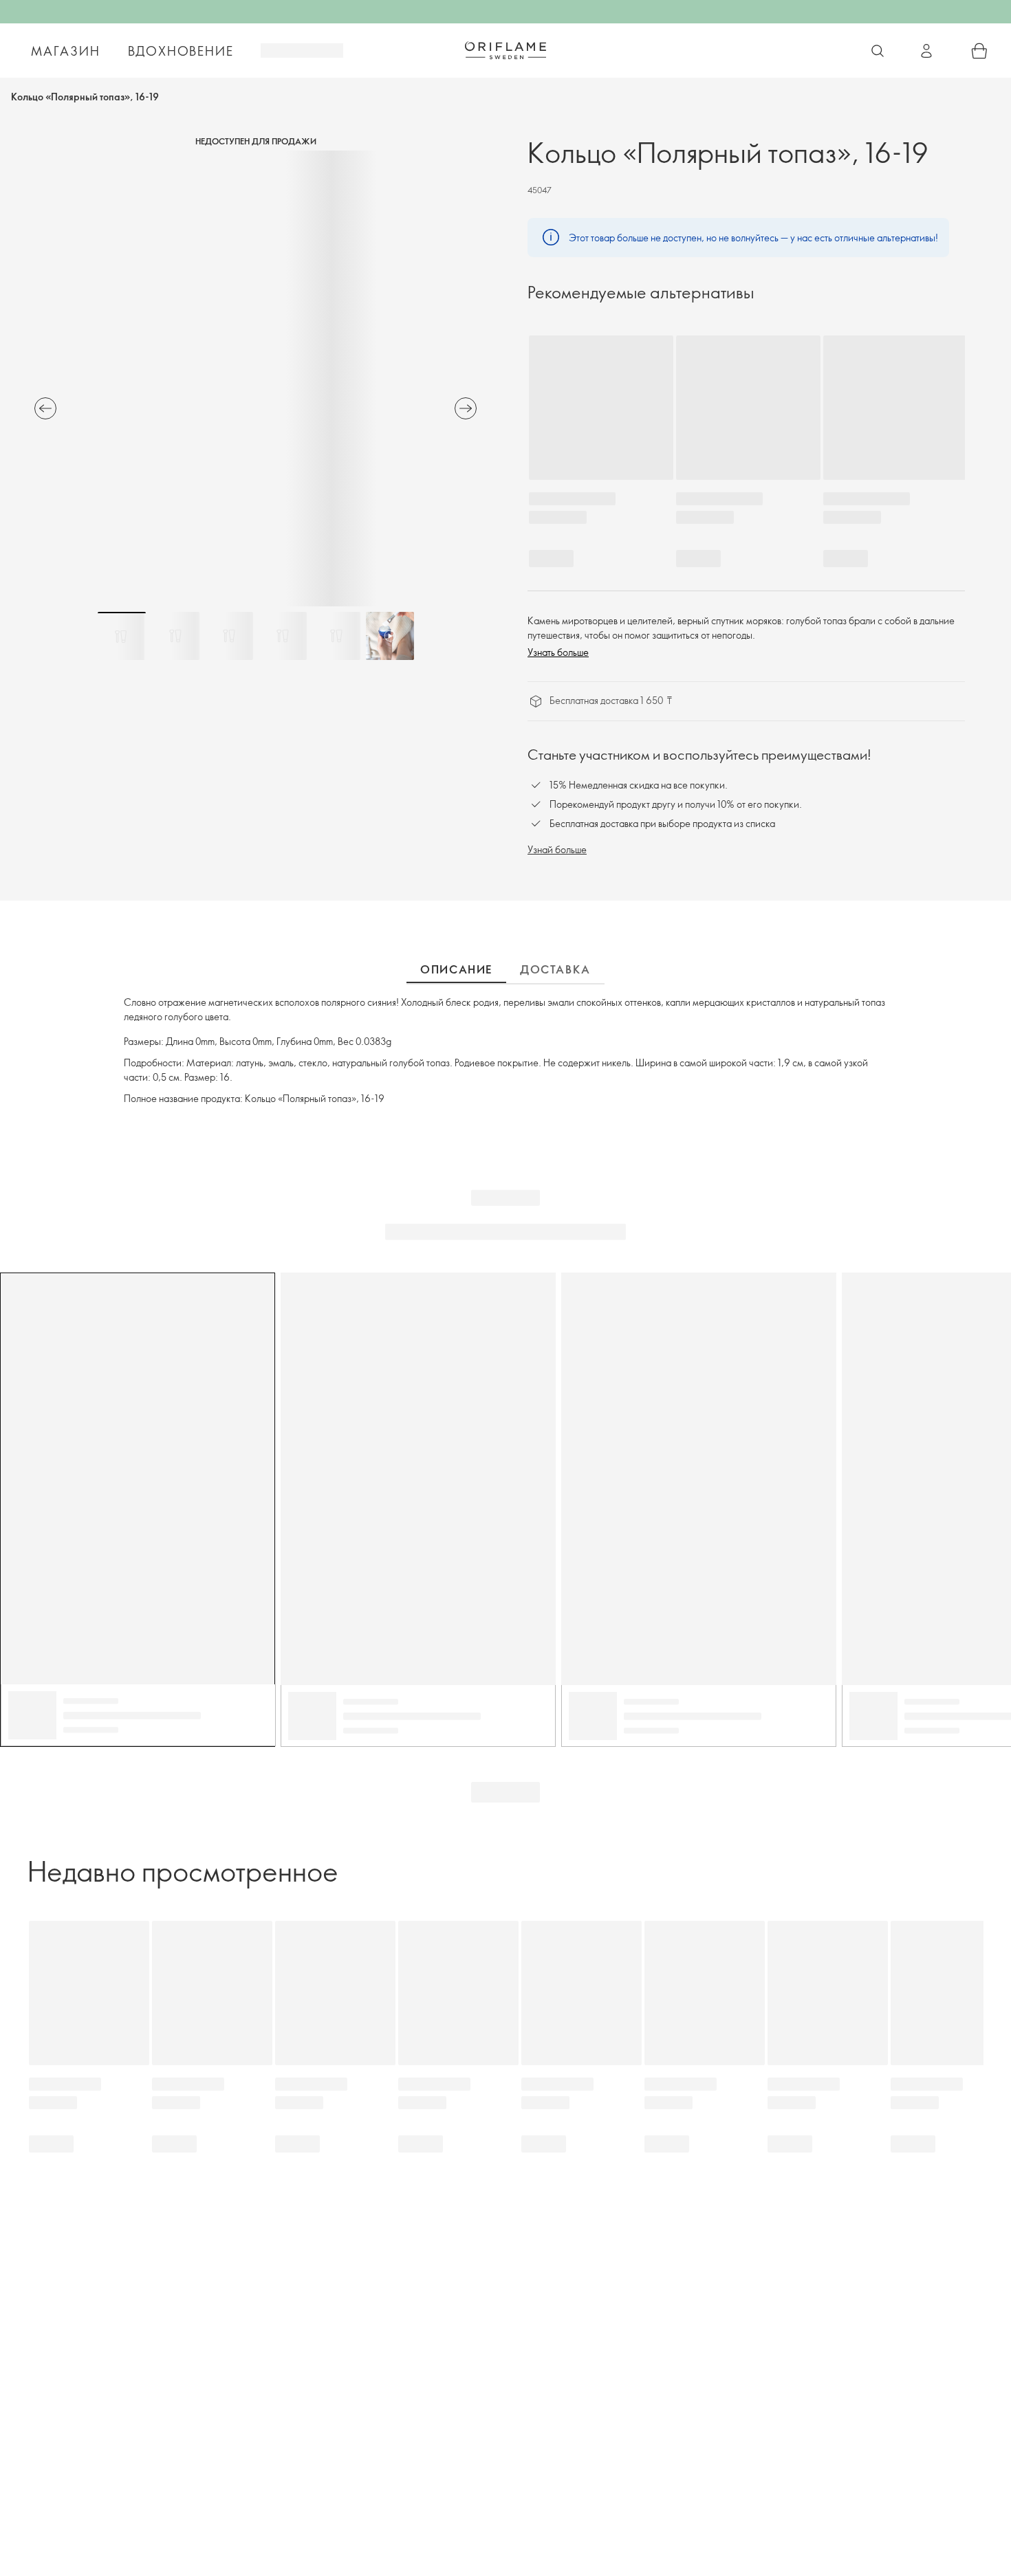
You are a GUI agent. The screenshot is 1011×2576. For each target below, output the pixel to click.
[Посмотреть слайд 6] (390, 636)
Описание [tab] (456, 969)
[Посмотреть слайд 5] (336, 636)
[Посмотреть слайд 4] (283, 636)
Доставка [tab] (555, 969)
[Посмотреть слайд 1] (122, 636)
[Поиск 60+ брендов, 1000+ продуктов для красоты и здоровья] (878, 51)
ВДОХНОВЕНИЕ (181, 51)
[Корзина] (979, 51)
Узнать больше (558, 652)
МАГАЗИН (66, 51)
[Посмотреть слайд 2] (175, 636)
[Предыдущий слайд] (45, 408)
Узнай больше (557, 849)
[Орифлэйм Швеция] (505, 50)
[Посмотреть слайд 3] (229, 636)
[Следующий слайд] (466, 408)
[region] (256, 378)
